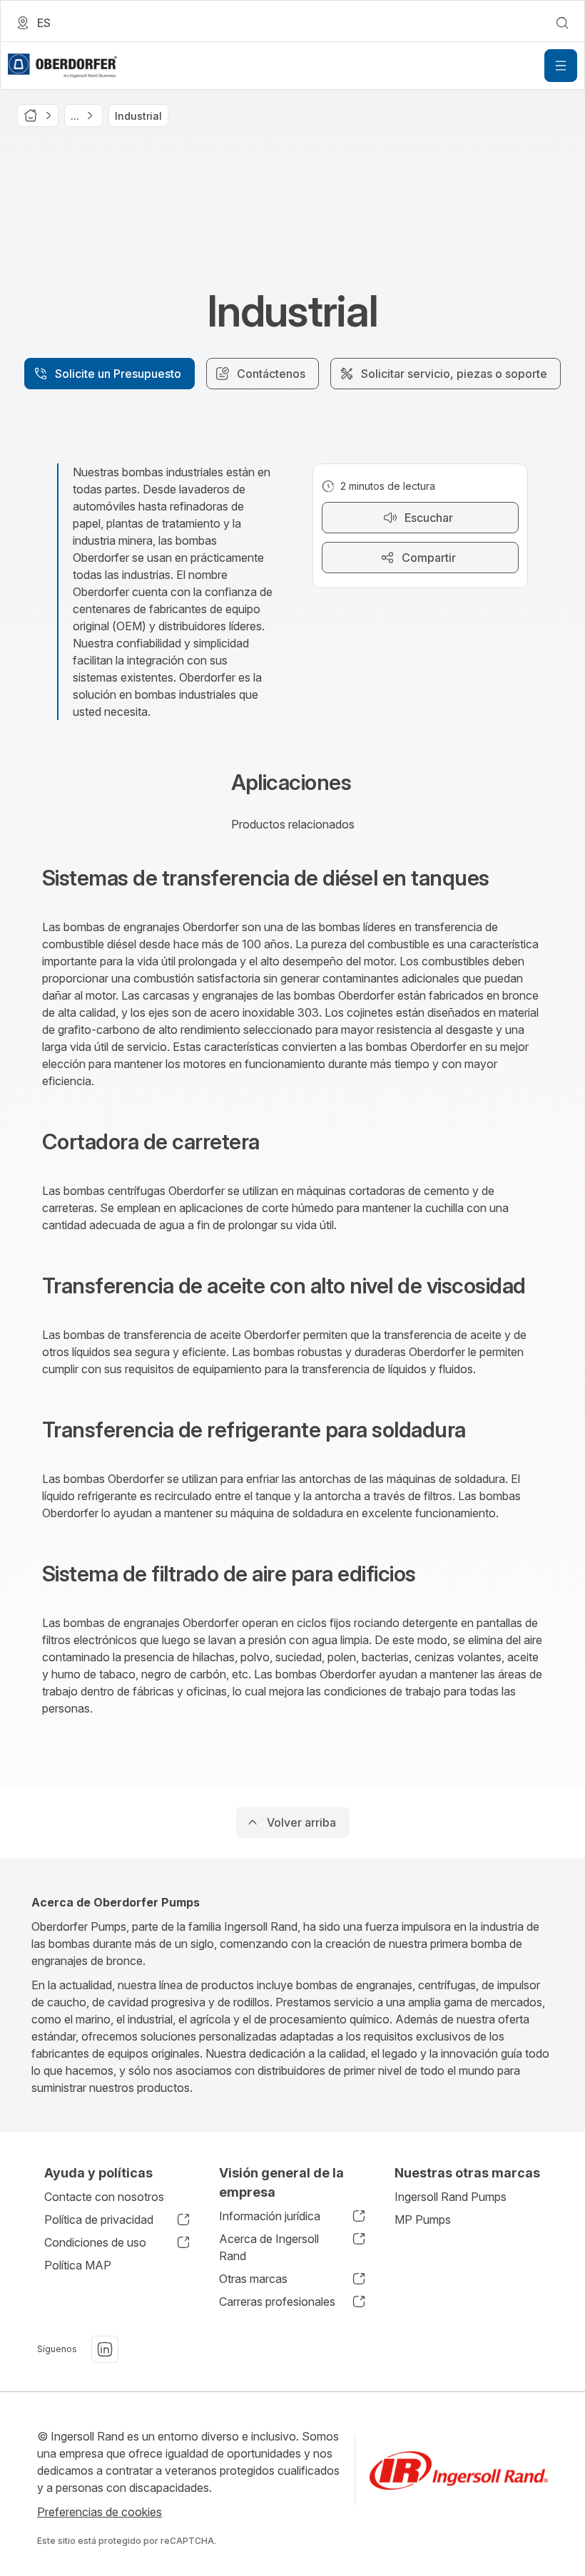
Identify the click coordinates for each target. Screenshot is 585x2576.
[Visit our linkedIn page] (105, 2349)
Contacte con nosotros (104, 2197)
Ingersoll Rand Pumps (451, 2197)
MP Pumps (423, 2220)
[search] (562, 23)
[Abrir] (561, 66)
